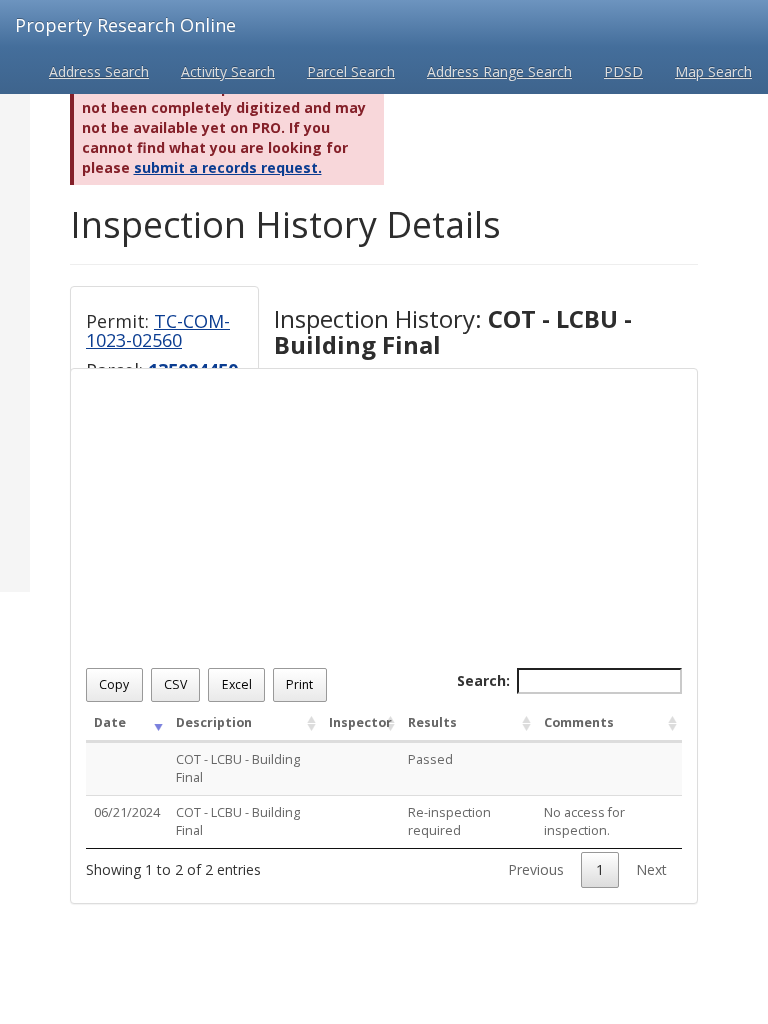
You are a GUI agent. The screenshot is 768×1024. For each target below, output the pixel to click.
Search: (483, 680)
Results (432, 722)
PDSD (623, 71)
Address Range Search (499, 71)
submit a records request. (228, 167)
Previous (536, 869)
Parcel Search (351, 71)
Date (110, 722)
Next (651, 869)
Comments (579, 722)
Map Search (713, 71)
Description (214, 722)
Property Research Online (125, 25)
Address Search (99, 71)
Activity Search (228, 71)
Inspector (360, 722)
